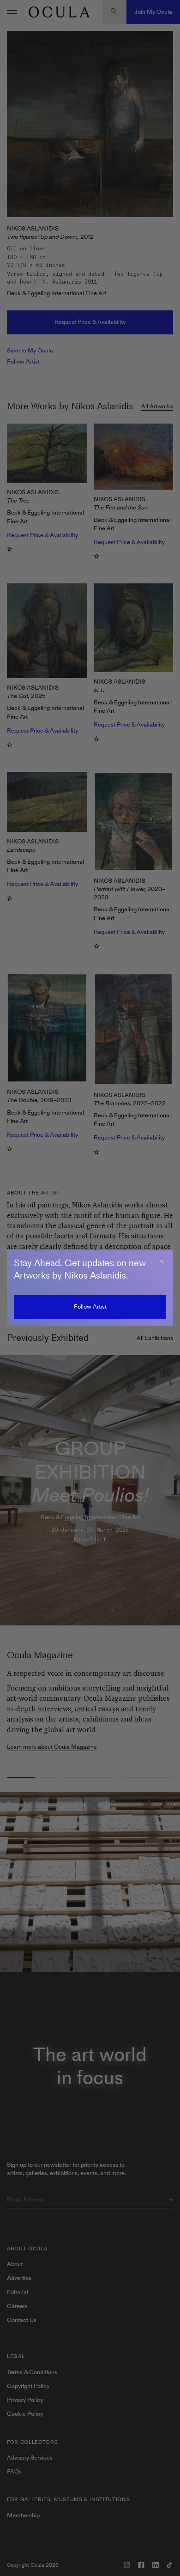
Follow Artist (90, 1306)
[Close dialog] (162, 1262)
